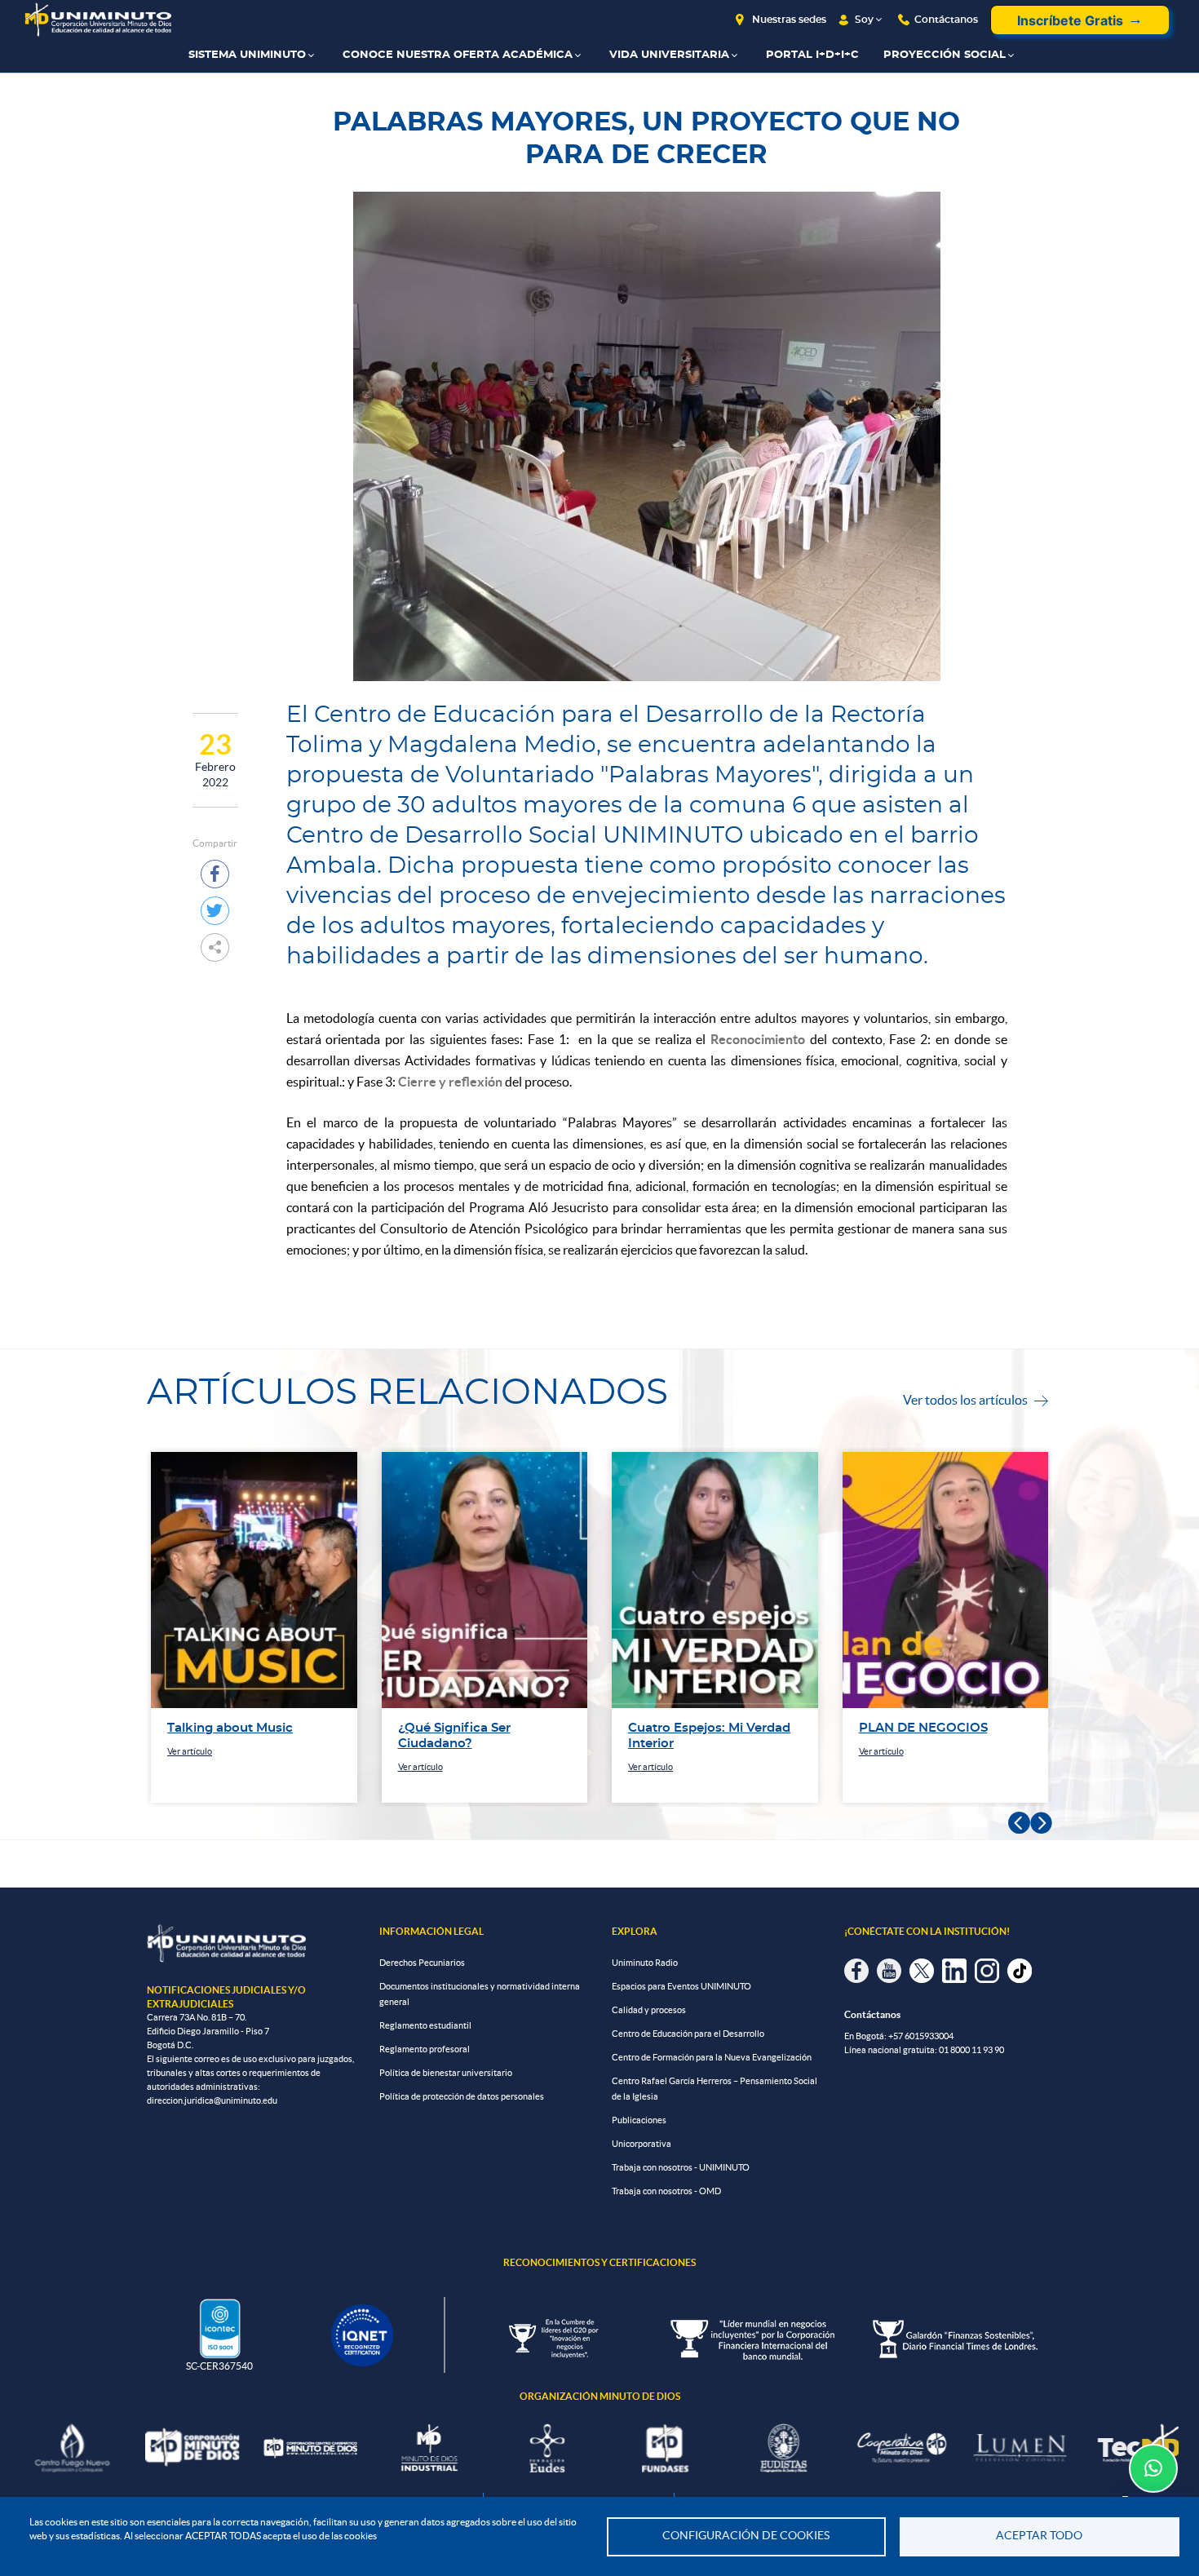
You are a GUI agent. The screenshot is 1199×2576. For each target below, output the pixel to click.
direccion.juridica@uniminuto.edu (212, 2100)
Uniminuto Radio (645, 1963)
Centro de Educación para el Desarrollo (688, 2034)
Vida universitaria (669, 55)
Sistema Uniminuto (247, 55)
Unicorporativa (642, 2144)
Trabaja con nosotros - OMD (666, 2191)
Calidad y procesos (649, 2010)
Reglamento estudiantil (425, 2025)
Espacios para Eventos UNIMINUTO (681, 1986)
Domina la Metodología (931, 1728)
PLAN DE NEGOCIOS (693, 1728)
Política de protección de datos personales (462, 2096)
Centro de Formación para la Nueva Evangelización (712, 2057)
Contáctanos (946, 20)
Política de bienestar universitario (446, 2073)
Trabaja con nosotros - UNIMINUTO (681, 2167)
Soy (864, 20)
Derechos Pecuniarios (422, 1963)
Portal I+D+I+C (812, 55)
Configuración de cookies (746, 2536)
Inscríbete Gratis (1070, 20)
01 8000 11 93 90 (971, 2050)
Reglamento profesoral (425, 2049)
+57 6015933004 (921, 2036)
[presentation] (1019, 1824)
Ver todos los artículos (976, 1400)
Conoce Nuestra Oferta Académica (458, 55)
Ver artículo (190, 1767)
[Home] (98, 20)
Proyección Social (945, 55)
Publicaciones (639, 2120)
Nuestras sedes (789, 20)
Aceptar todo (1039, 2536)
